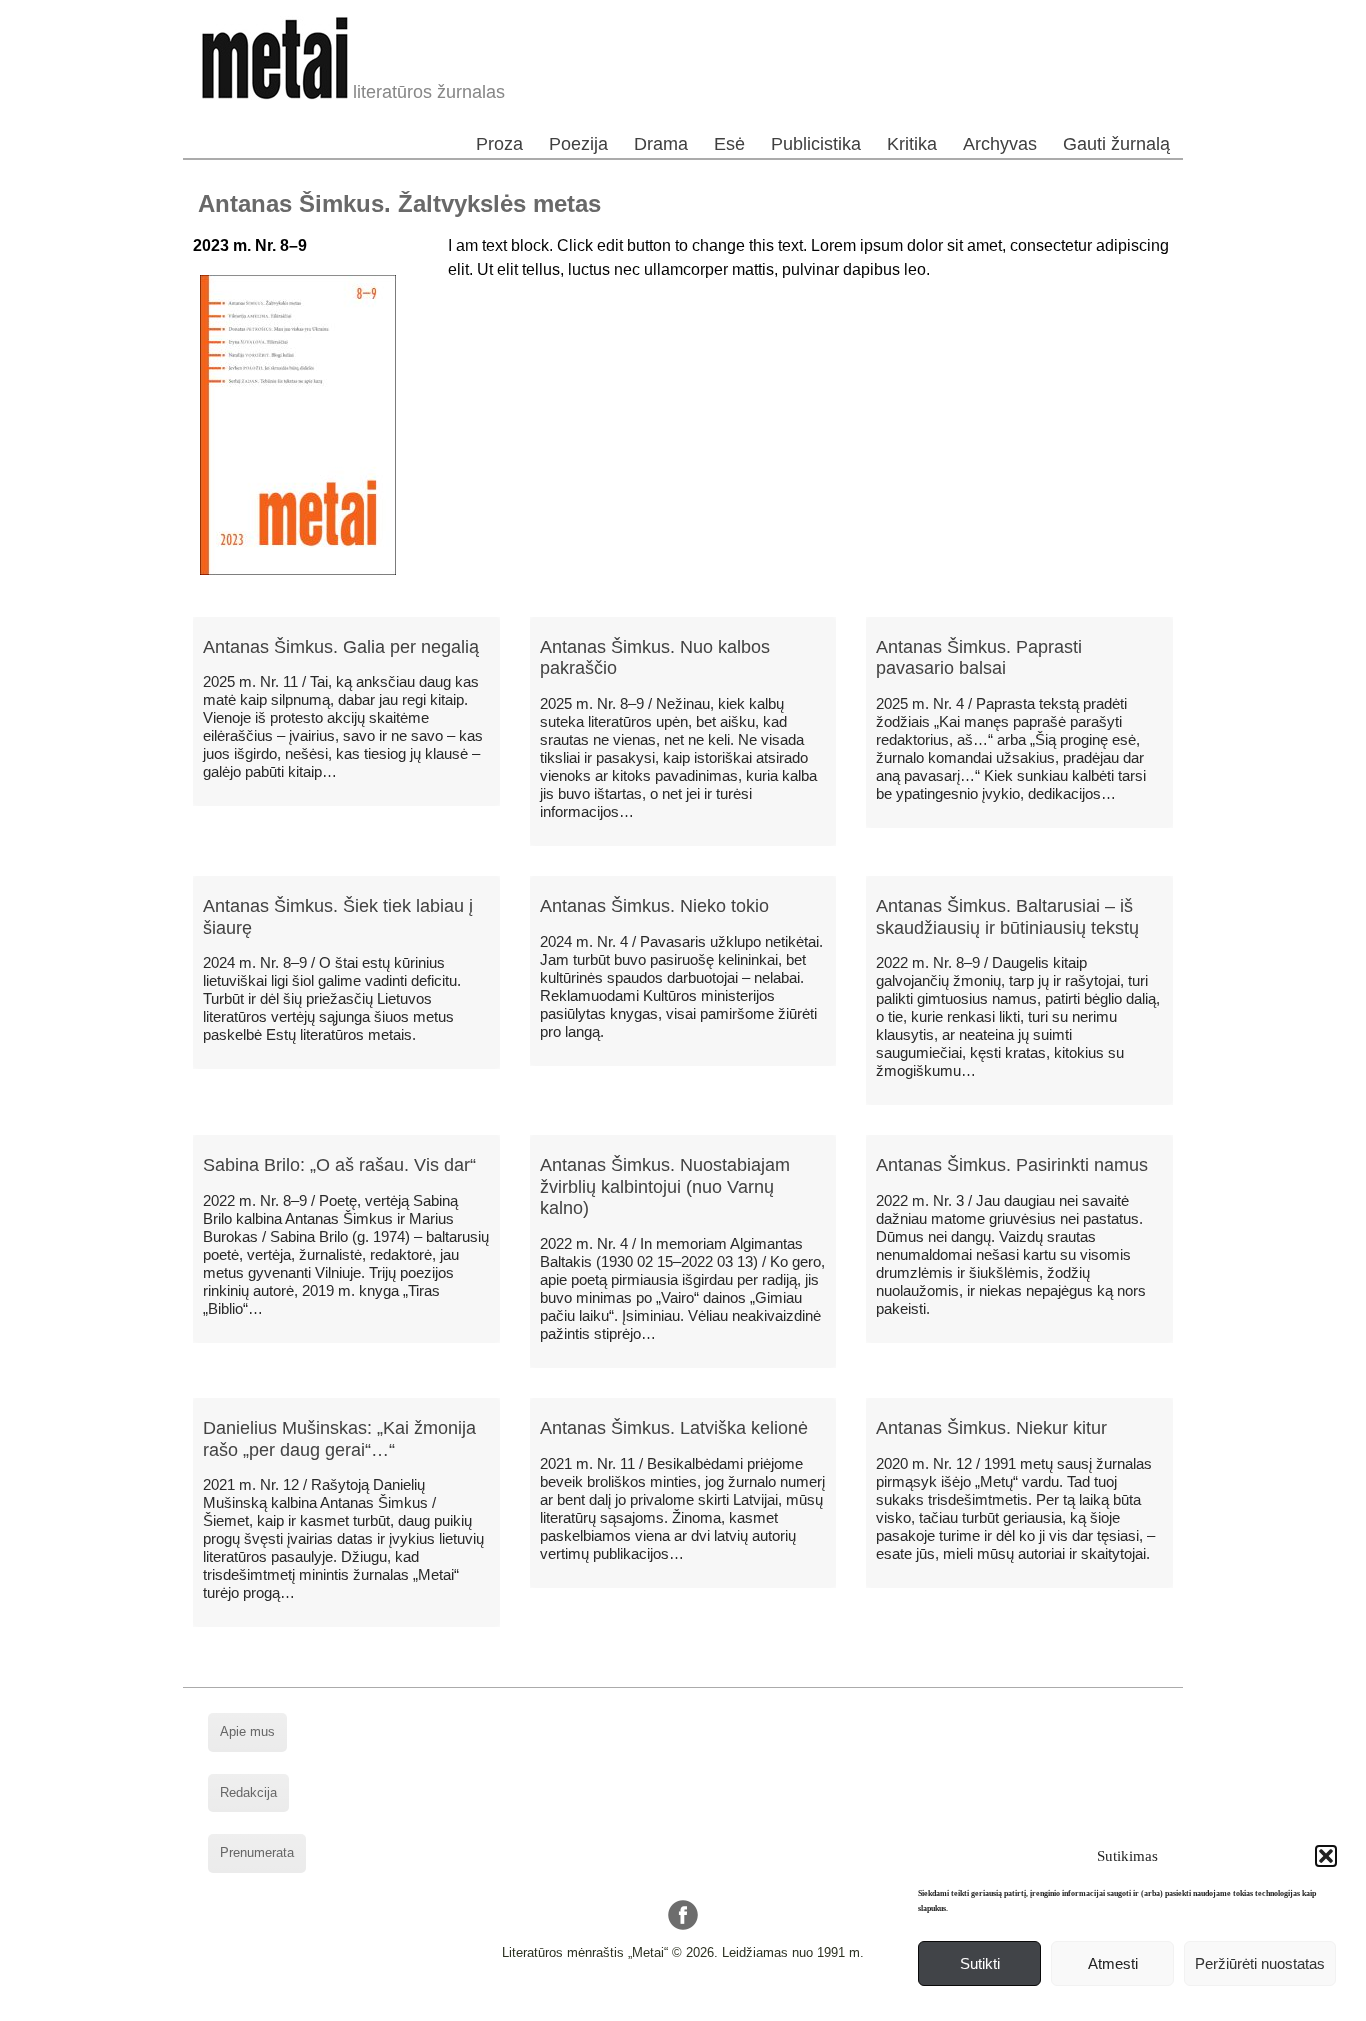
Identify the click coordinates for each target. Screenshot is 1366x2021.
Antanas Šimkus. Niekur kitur (991, 1428)
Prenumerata (257, 1852)
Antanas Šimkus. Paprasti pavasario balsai (979, 658)
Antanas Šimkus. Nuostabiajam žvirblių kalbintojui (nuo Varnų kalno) (665, 1186)
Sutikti (980, 1963)
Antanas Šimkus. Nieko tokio (654, 906)
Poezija (578, 144)
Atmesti (1113, 1963)
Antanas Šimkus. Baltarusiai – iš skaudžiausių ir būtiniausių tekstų (1007, 917)
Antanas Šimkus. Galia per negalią (341, 647)
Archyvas (1000, 144)
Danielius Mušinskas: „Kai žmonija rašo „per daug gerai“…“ (339, 1439)
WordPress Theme (698, 2005)
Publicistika (816, 144)
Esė (729, 144)
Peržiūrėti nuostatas (1260, 1963)
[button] (1326, 1856)
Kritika (912, 144)
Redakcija (248, 1792)
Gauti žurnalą (1116, 144)
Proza (499, 144)
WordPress (607, 2005)
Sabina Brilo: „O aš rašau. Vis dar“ (339, 1165)
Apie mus (247, 1731)
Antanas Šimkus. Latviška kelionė (674, 1428)
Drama (661, 144)
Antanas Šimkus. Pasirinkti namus (1012, 1165)
